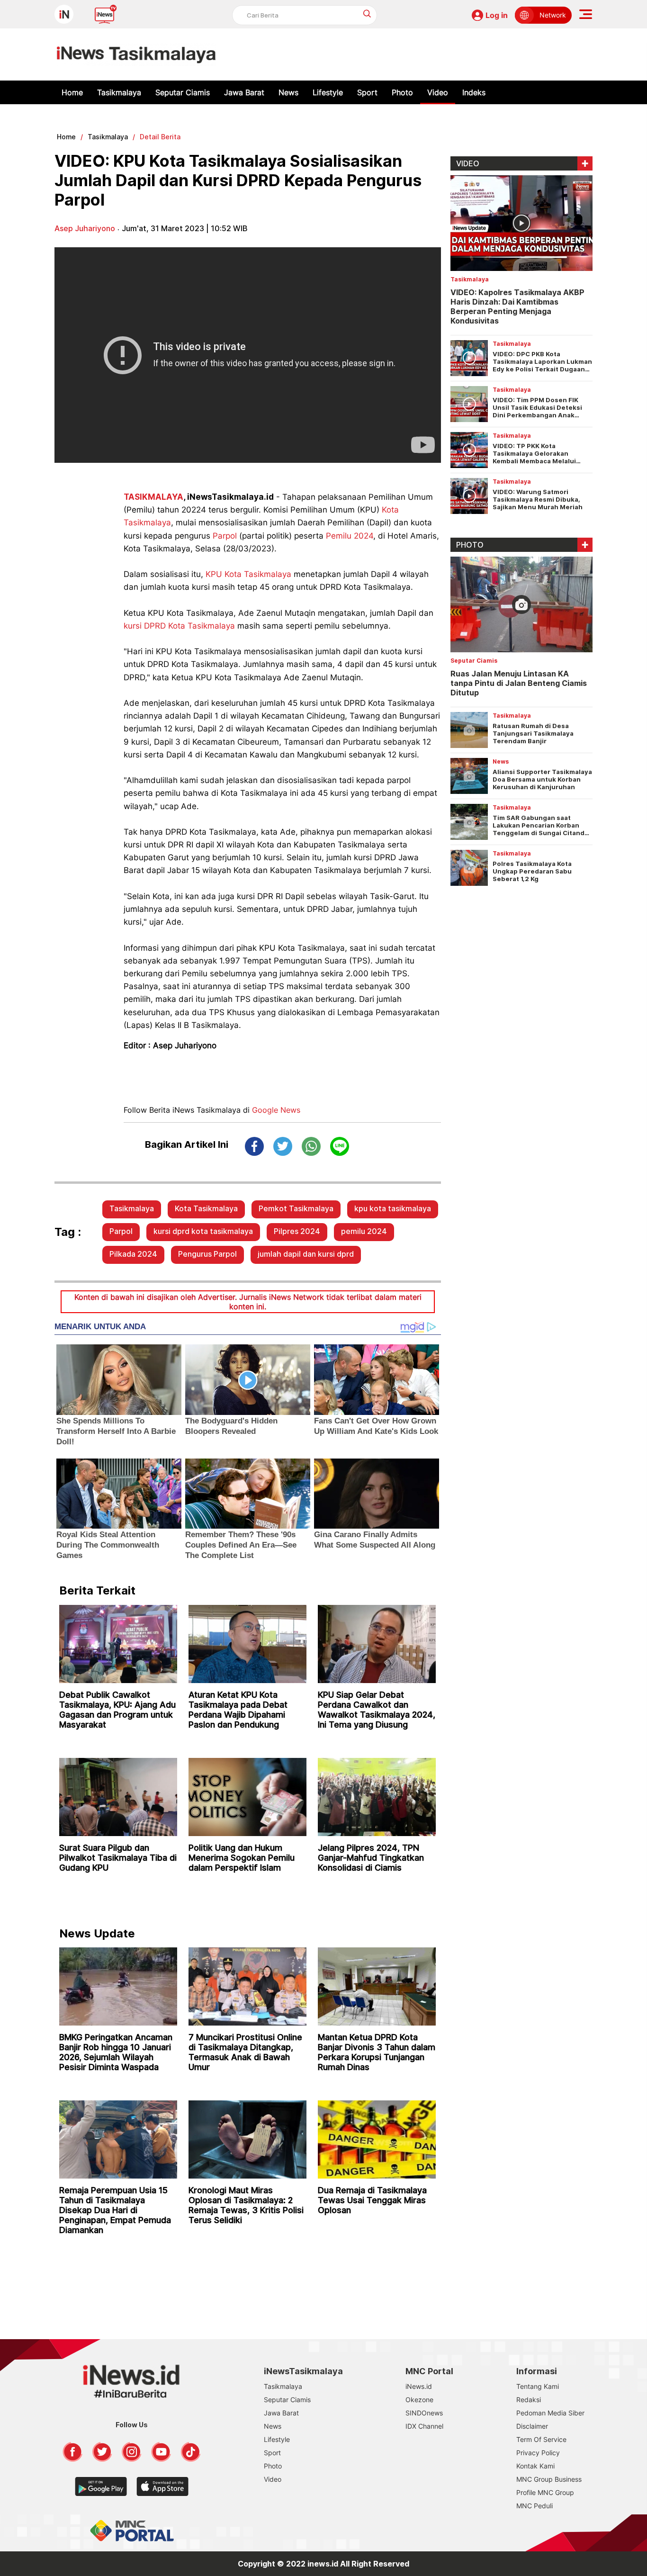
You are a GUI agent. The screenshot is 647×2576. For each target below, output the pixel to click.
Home (72, 92)
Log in (497, 15)
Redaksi (529, 2400)
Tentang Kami (538, 2386)
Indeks (474, 92)
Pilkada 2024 (133, 1254)
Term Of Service (541, 2439)
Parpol (225, 536)
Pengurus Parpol (207, 1254)
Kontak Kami (535, 2466)
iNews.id (419, 2386)
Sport (367, 92)
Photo (402, 92)
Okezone (419, 2400)
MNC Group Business (549, 2479)
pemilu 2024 (364, 1231)
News (288, 92)
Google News (276, 1110)
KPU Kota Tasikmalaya (248, 574)
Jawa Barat (244, 92)
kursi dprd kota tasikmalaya (203, 1231)
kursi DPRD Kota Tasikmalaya (179, 626)
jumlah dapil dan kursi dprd (306, 1254)
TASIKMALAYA (153, 497)
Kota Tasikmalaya (206, 1208)
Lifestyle (328, 92)
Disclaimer (532, 2426)
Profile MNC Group (545, 2492)
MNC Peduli (535, 2506)
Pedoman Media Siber (550, 2413)
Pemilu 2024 (350, 536)
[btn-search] (367, 14)
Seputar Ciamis (183, 92)
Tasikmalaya (119, 92)
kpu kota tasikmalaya (393, 1208)
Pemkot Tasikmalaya (296, 1208)
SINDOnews (424, 2413)
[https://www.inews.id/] (136, 54)
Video (438, 92)
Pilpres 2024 (297, 1231)
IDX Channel (424, 2426)
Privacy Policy (538, 2453)
